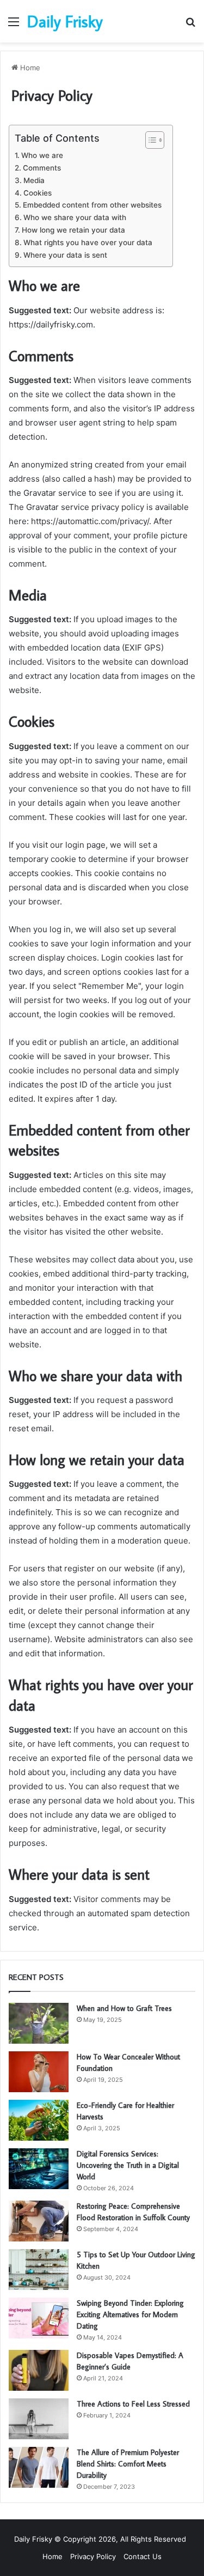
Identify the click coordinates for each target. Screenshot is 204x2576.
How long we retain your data (73, 230)
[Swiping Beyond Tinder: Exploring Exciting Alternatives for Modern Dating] (39, 2318)
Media (34, 180)
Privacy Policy (93, 2556)
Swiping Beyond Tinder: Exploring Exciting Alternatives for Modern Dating (130, 2314)
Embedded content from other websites (92, 205)
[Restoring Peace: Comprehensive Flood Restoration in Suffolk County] (39, 2221)
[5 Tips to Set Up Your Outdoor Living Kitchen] (39, 2270)
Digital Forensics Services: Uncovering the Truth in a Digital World (128, 2165)
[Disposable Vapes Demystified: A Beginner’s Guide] (39, 2370)
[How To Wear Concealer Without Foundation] (39, 2072)
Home (29, 68)
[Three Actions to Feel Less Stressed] (39, 2419)
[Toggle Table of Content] (149, 140)
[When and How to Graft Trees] (39, 2023)
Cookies (38, 193)
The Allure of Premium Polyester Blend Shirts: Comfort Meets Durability (128, 2464)
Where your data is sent (65, 255)
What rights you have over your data (88, 242)
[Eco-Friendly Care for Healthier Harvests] (39, 2120)
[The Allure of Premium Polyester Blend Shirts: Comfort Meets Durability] (39, 2467)
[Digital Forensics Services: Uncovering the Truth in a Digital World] (39, 2169)
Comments (42, 168)
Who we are (42, 155)
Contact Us (143, 2556)
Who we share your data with (75, 217)
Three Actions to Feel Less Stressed (133, 2404)
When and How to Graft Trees (124, 2008)
